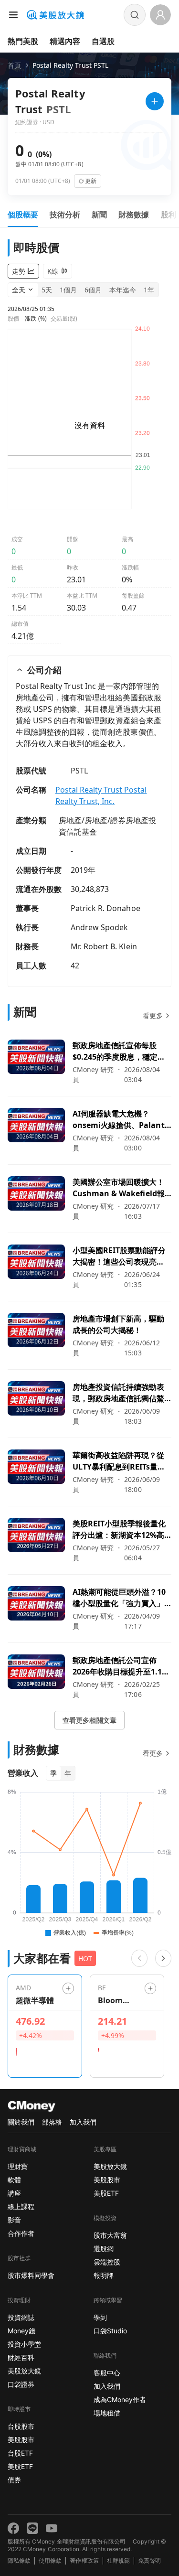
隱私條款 (19, 2560)
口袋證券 (21, 2384)
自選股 (103, 41)
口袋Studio (110, 2331)
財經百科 (21, 2357)
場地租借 (107, 2413)
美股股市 (21, 2440)
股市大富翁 (110, 2235)
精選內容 (65, 41)
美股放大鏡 (24, 2371)
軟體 (14, 2180)
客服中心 (107, 2373)
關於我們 (21, 2122)
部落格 (52, 2122)
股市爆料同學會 (31, 2275)
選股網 (104, 2249)
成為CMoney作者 (120, 2399)
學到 (100, 2317)
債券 (14, 2480)
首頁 (14, 65)
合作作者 (21, 2233)
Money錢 (21, 2331)
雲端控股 (107, 2262)
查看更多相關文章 (89, 1720)
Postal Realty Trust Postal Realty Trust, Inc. (101, 795)
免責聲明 (149, 2560)
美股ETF (20, 2466)
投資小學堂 (24, 2344)
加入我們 (83, 2122)
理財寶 (18, 2166)
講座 (14, 2193)
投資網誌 (21, 2317)
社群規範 (118, 2560)
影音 (14, 2220)
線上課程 (21, 2206)
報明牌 (104, 2275)
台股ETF (20, 2453)
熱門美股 (23, 41)
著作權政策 (84, 2560)
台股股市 (21, 2426)
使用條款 (50, 2560)
